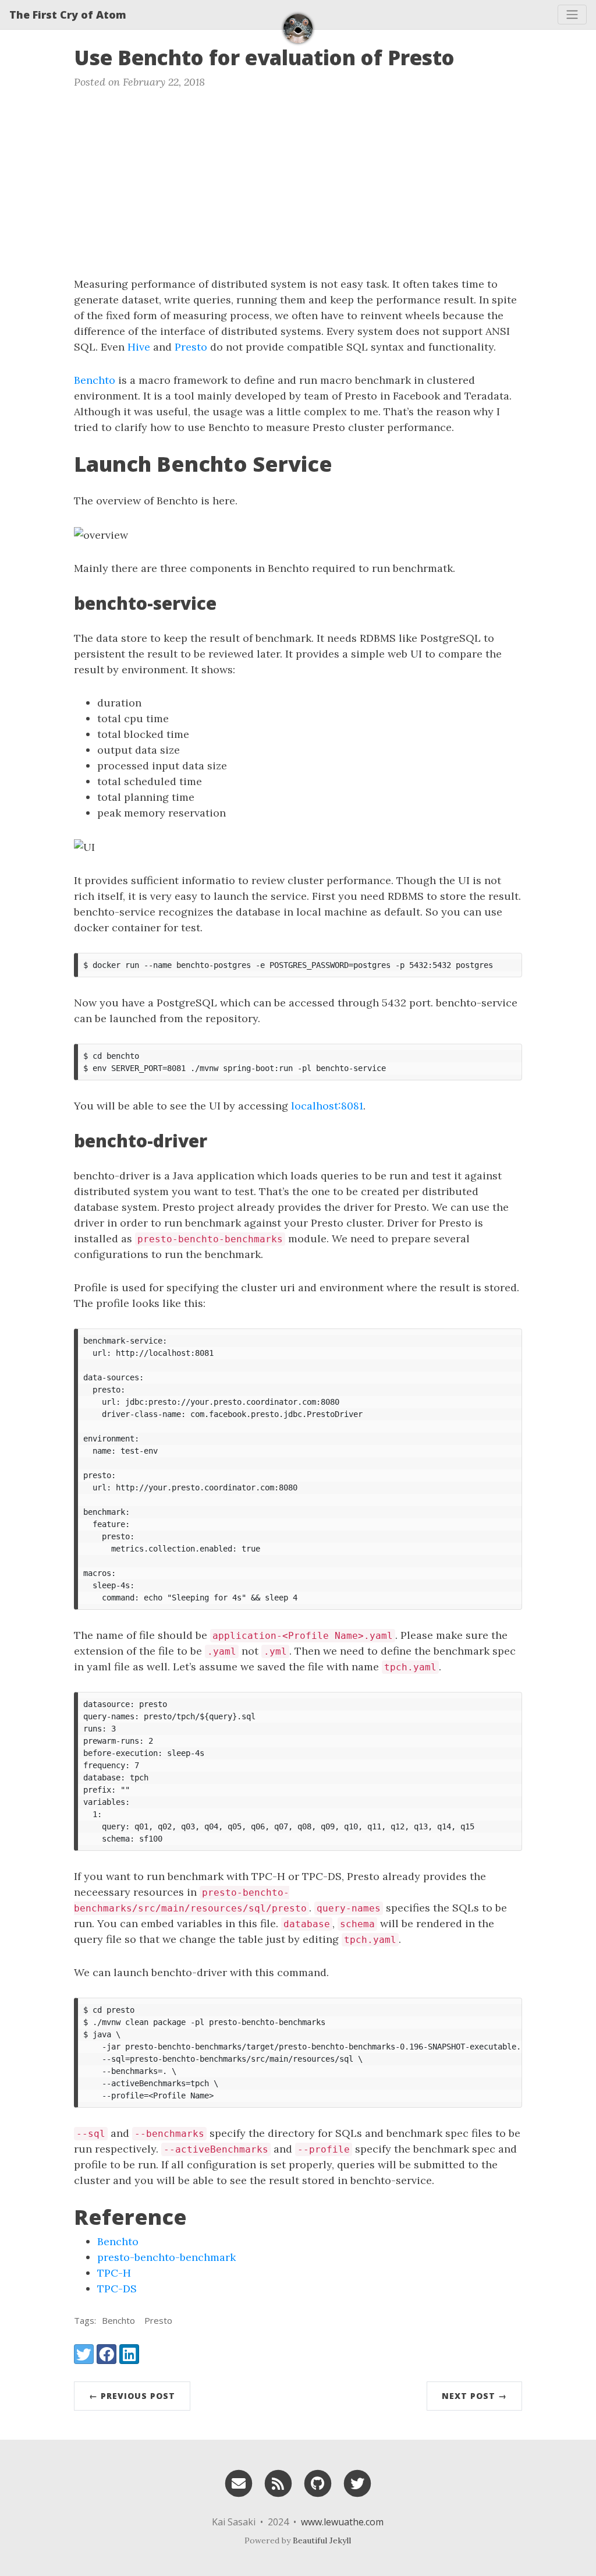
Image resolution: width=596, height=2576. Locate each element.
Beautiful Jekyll (322, 2540)
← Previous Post (132, 2396)
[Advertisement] (298, 189)
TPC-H (114, 2273)
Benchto (95, 380)
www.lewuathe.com (342, 2522)
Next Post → (474, 2396)
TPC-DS (117, 2289)
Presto (191, 347)
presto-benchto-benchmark (166, 2257)
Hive (139, 347)
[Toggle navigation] (572, 15)
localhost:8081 (327, 1106)
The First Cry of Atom (68, 15)
